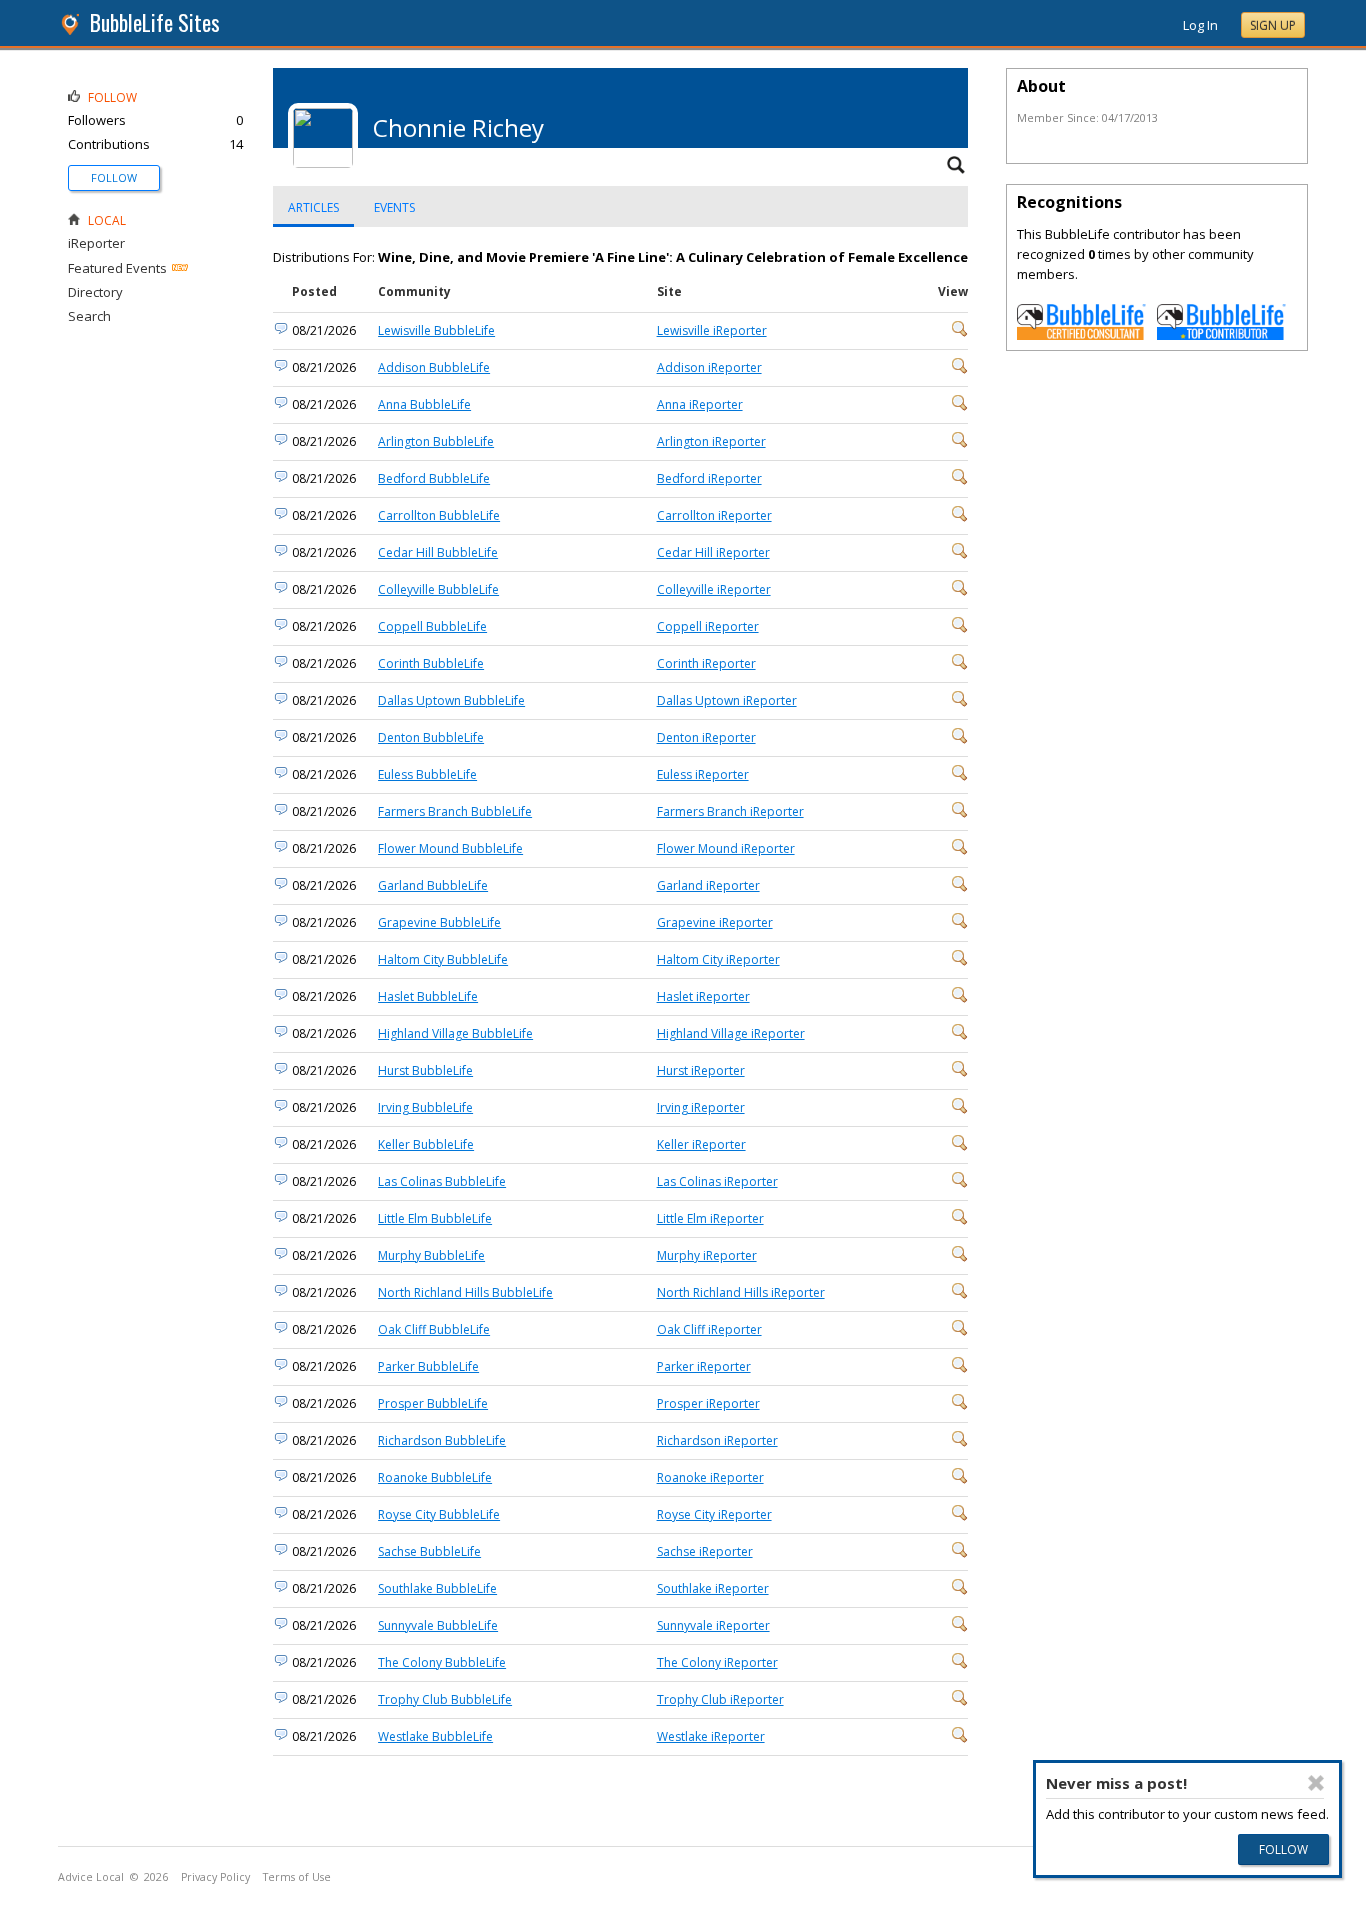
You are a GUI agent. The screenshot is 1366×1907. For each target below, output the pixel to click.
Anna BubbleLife (424, 404)
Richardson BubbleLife (442, 1440)
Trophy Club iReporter (720, 1699)
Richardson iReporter (717, 1440)
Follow (114, 177)
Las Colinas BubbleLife (442, 1181)
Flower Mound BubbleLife (450, 848)
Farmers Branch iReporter (730, 811)
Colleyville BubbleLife (438, 589)
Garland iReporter (708, 885)
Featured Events (117, 268)
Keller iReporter (701, 1144)
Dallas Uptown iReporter (727, 700)
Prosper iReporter (708, 1403)
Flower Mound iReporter (726, 848)
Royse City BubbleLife (439, 1514)
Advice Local (91, 1877)
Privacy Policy (215, 1877)
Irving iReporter (701, 1107)
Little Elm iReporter (710, 1218)
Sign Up (1273, 25)
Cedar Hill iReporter (713, 552)
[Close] (1316, 1783)
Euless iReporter (703, 774)
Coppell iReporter (708, 626)
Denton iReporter (706, 737)
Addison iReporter (709, 367)
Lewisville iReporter (712, 330)
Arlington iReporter (711, 441)
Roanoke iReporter (710, 1477)
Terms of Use (297, 1877)
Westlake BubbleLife (435, 1736)
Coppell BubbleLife (432, 626)
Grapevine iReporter (715, 922)
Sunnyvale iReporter (713, 1625)
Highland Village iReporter (731, 1033)
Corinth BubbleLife (431, 663)
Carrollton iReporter (714, 515)
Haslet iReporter (703, 996)
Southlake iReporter (713, 1588)
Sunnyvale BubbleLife (438, 1625)
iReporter (96, 243)
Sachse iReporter (705, 1551)
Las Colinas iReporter (717, 1181)
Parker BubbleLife (428, 1366)
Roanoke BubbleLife (435, 1477)
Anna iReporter (700, 404)
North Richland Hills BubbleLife (465, 1292)
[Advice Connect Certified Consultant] (1082, 335)
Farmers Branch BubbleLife (455, 811)
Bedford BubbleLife (434, 478)
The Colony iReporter (717, 1662)
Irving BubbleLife (425, 1107)
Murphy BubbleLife (431, 1255)
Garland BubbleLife (433, 885)
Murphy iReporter (707, 1255)
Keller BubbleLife (426, 1144)
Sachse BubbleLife (429, 1551)
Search (89, 316)
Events (394, 207)
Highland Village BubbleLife (455, 1033)
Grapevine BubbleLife (439, 922)
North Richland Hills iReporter (741, 1292)
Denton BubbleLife (431, 737)
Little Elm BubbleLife (435, 1218)
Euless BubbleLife (427, 774)
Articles (313, 207)
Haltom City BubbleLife (443, 959)
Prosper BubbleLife (433, 1403)
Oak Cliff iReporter (709, 1329)
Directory (95, 292)
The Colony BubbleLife (442, 1662)
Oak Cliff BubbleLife (434, 1329)
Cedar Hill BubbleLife (438, 552)
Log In (1200, 25)
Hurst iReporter (701, 1070)
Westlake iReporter (711, 1736)
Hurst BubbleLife (425, 1070)
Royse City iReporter (714, 1514)
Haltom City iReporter (718, 959)
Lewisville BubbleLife (436, 330)
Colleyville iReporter (714, 589)
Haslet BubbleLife (428, 996)
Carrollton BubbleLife (439, 515)
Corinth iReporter (706, 663)
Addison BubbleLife (434, 367)
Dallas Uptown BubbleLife (451, 700)
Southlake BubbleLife (437, 1588)
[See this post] (960, 332)
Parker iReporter (704, 1366)
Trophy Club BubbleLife (445, 1699)
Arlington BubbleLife (436, 441)
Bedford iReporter (709, 478)
